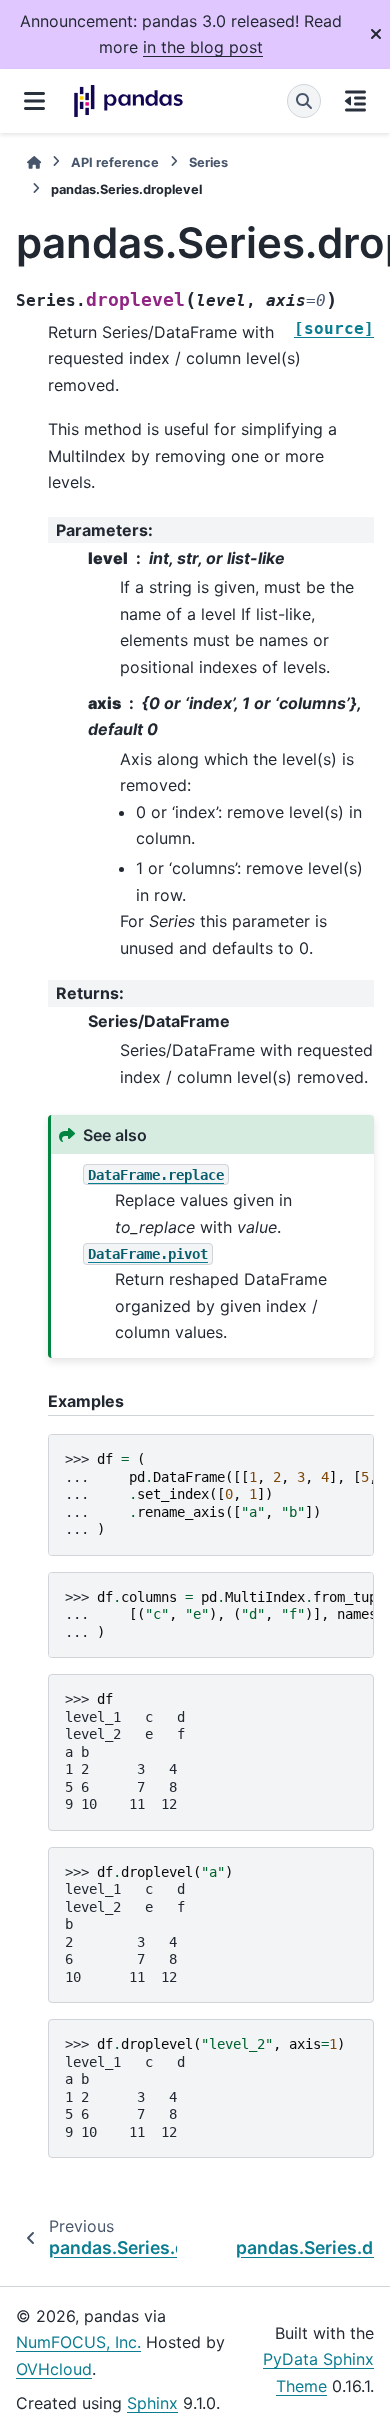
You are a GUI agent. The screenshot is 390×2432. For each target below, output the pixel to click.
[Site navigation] (34, 101)
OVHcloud (54, 2369)
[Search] (304, 101)
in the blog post (203, 47)
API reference (115, 162)
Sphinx (152, 2403)
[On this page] (355, 101)
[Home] (34, 162)
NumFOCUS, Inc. (78, 2342)
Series (208, 162)
